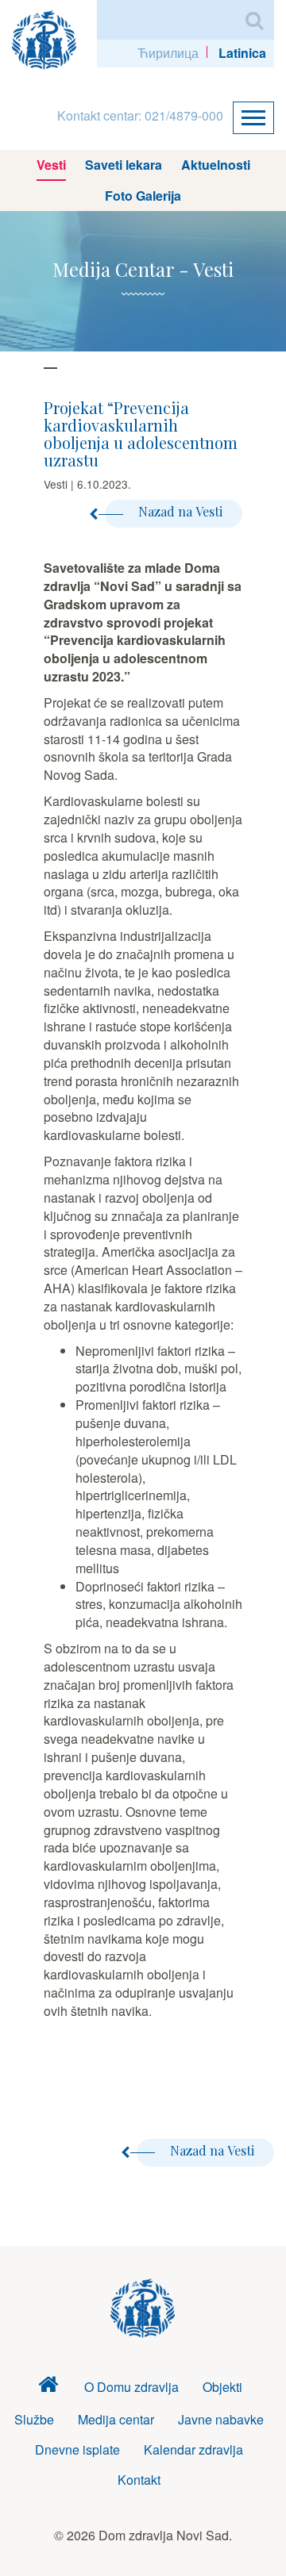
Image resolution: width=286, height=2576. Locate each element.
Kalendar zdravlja (193, 2449)
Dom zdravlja (48, 2388)
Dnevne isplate (77, 2449)
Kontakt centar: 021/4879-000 (140, 115)
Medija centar (116, 2419)
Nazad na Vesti (180, 511)
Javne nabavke (221, 2419)
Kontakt (139, 2480)
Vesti (51, 165)
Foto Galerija (143, 196)
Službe (34, 2419)
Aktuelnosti (216, 165)
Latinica (242, 53)
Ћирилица (168, 53)
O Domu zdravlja (131, 2387)
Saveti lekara (124, 165)
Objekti (222, 2387)
